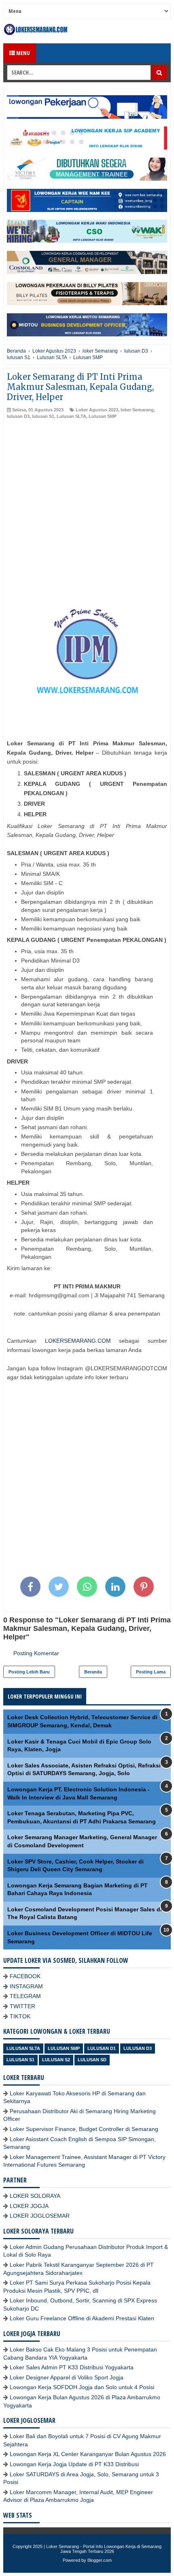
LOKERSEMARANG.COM (78, 1341)
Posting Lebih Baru (29, 1672)
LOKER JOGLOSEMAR (40, 2216)
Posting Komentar (36, 1653)
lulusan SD (92, 2060)
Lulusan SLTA (71, 416)
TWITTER (22, 2006)
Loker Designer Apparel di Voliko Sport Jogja (67, 2377)
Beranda (93, 1672)
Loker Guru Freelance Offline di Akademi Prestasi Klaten (82, 2318)
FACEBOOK (25, 1976)
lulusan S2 (56, 2060)
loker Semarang (137, 410)
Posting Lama (151, 1672)
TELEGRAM (25, 1996)
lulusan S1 (43, 416)
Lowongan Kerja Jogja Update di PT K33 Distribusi (74, 2464)
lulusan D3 (18, 416)
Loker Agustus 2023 (97, 410)
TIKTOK (20, 2016)
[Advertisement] (87, 511)
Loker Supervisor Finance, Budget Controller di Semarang (84, 2129)
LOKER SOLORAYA (35, 2196)
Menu (22, 53)
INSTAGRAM (26, 1986)
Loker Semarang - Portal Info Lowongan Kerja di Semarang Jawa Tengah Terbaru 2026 (104, 2549)
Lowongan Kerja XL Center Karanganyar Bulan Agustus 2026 (88, 2454)
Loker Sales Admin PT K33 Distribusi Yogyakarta (72, 2367)
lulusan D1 (102, 2048)
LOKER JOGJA (29, 2206)
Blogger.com (100, 2560)
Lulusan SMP (103, 416)
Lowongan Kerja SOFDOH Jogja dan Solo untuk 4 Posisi (82, 2387)
